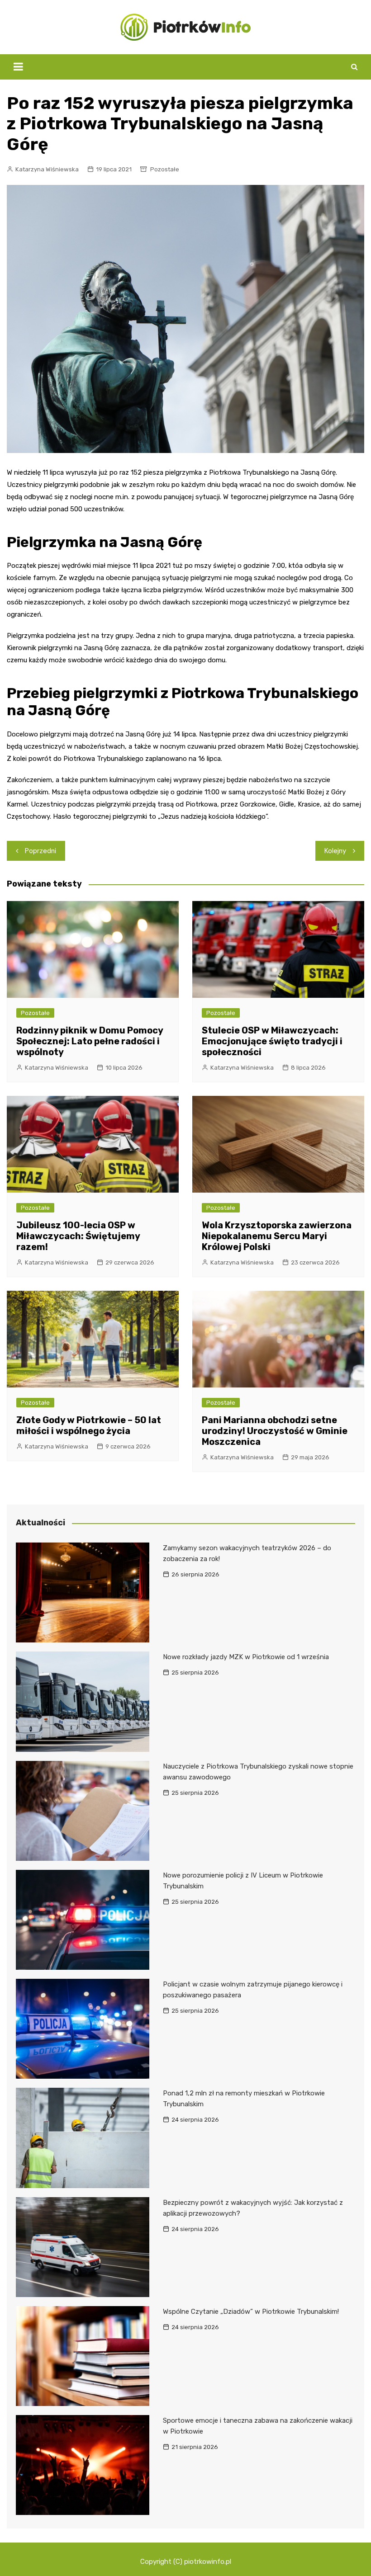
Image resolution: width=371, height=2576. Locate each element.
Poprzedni (40, 851)
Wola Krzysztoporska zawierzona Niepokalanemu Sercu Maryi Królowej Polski (277, 1236)
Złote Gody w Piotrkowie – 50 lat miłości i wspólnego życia (89, 1425)
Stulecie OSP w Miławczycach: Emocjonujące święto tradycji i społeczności (272, 1041)
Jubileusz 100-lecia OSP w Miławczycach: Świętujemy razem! (78, 1236)
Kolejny (335, 851)
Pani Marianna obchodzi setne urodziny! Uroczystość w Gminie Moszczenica (275, 1431)
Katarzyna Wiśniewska (47, 169)
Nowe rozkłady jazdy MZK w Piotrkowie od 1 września (246, 1657)
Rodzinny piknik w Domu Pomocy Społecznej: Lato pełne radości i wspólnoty (90, 1041)
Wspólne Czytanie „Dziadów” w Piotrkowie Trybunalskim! (251, 2312)
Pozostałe (165, 169)
